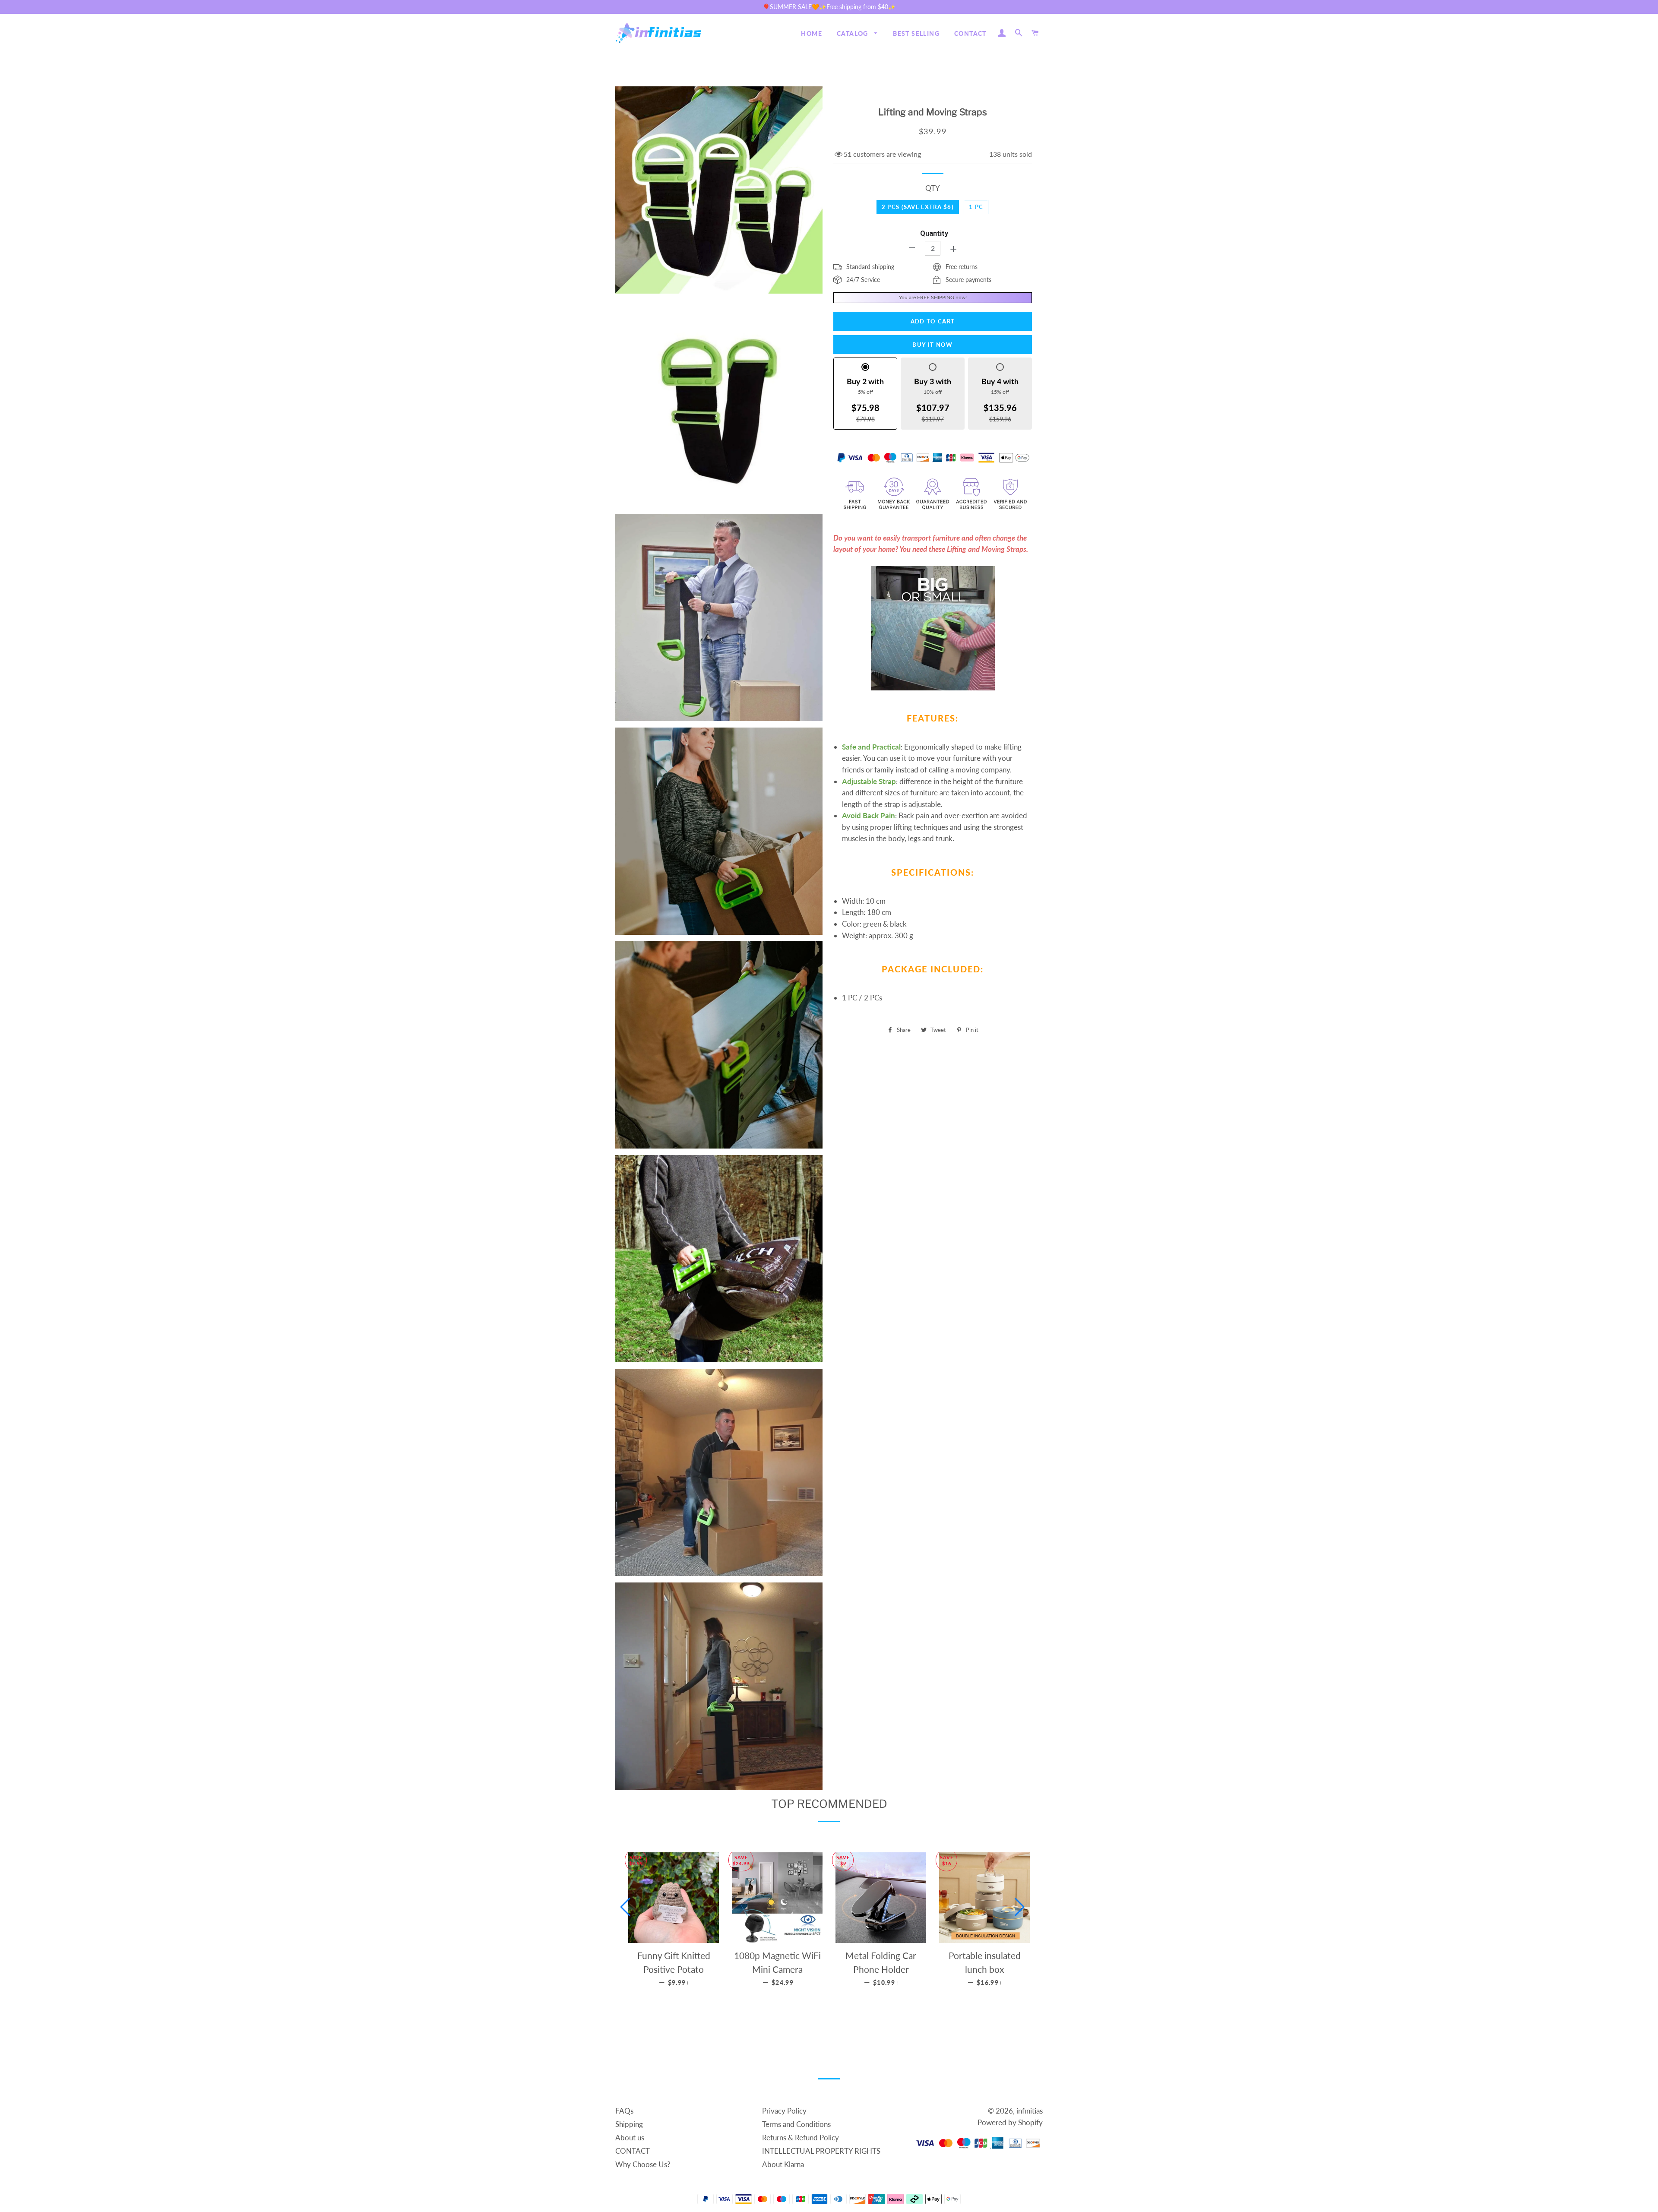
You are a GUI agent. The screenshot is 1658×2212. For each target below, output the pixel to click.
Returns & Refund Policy (801, 2138)
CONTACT (970, 33)
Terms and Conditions (796, 2124)
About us (630, 2138)
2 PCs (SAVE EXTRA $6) (918, 207)
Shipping (629, 2124)
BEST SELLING (916, 33)
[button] (625, 1907)
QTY (933, 188)
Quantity (934, 233)
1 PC (976, 207)
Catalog (853, 33)
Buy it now (932, 345)
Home (812, 33)
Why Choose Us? (643, 2164)
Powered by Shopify (1010, 2122)
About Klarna (783, 2164)
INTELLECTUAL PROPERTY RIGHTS (821, 2151)
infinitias (1030, 2111)
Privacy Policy (784, 2111)
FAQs (624, 2111)
